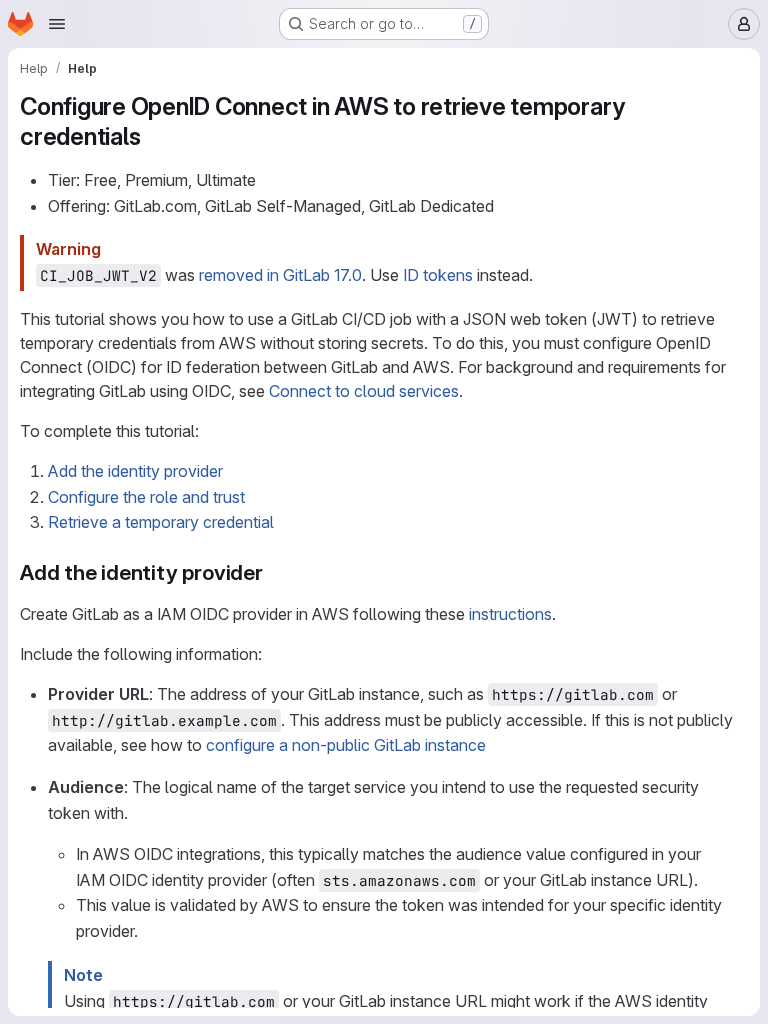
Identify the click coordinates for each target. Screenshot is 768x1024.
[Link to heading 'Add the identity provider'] (274, 572)
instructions (510, 614)
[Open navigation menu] (57, 24)
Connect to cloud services (364, 391)
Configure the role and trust (146, 497)
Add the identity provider (135, 471)
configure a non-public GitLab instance (346, 745)
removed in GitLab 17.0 (280, 275)
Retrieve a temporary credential (161, 522)
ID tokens (438, 275)
